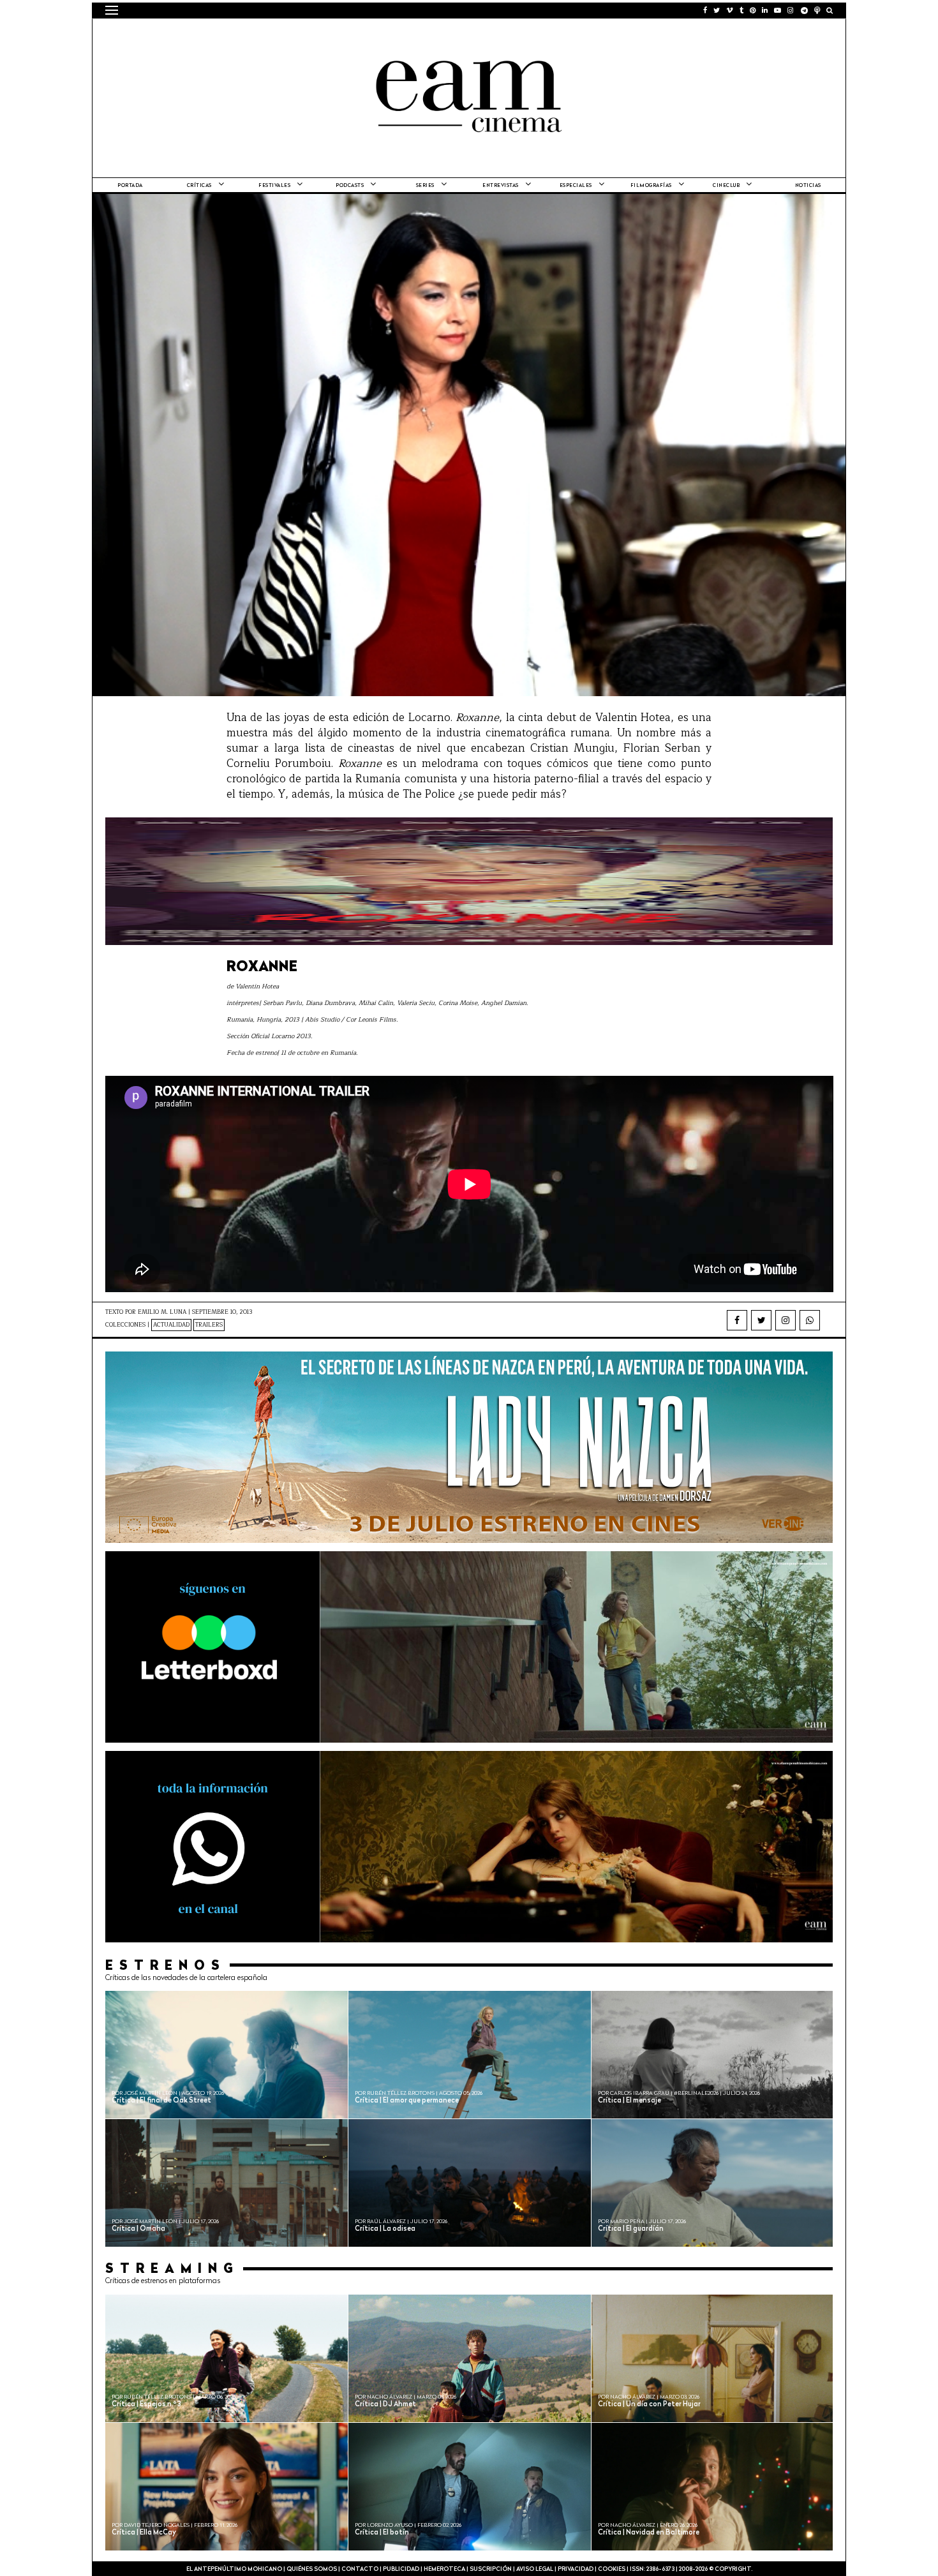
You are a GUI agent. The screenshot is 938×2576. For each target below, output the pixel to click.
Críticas (199, 186)
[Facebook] (737, 1320)
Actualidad (171, 1325)
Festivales (274, 186)
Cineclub (726, 186)
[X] (761, 1320)
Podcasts (350, 186)
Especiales (576, 186)
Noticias (808, 186)
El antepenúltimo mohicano (267, 35)
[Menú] (112, 10)
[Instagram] (785, 1320)
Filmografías (651, 186)
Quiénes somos (312, 2569)
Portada (130, 186)
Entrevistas (501, 186)
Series (425, 186)
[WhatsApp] (810, 1320)
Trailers (209, 1325)
